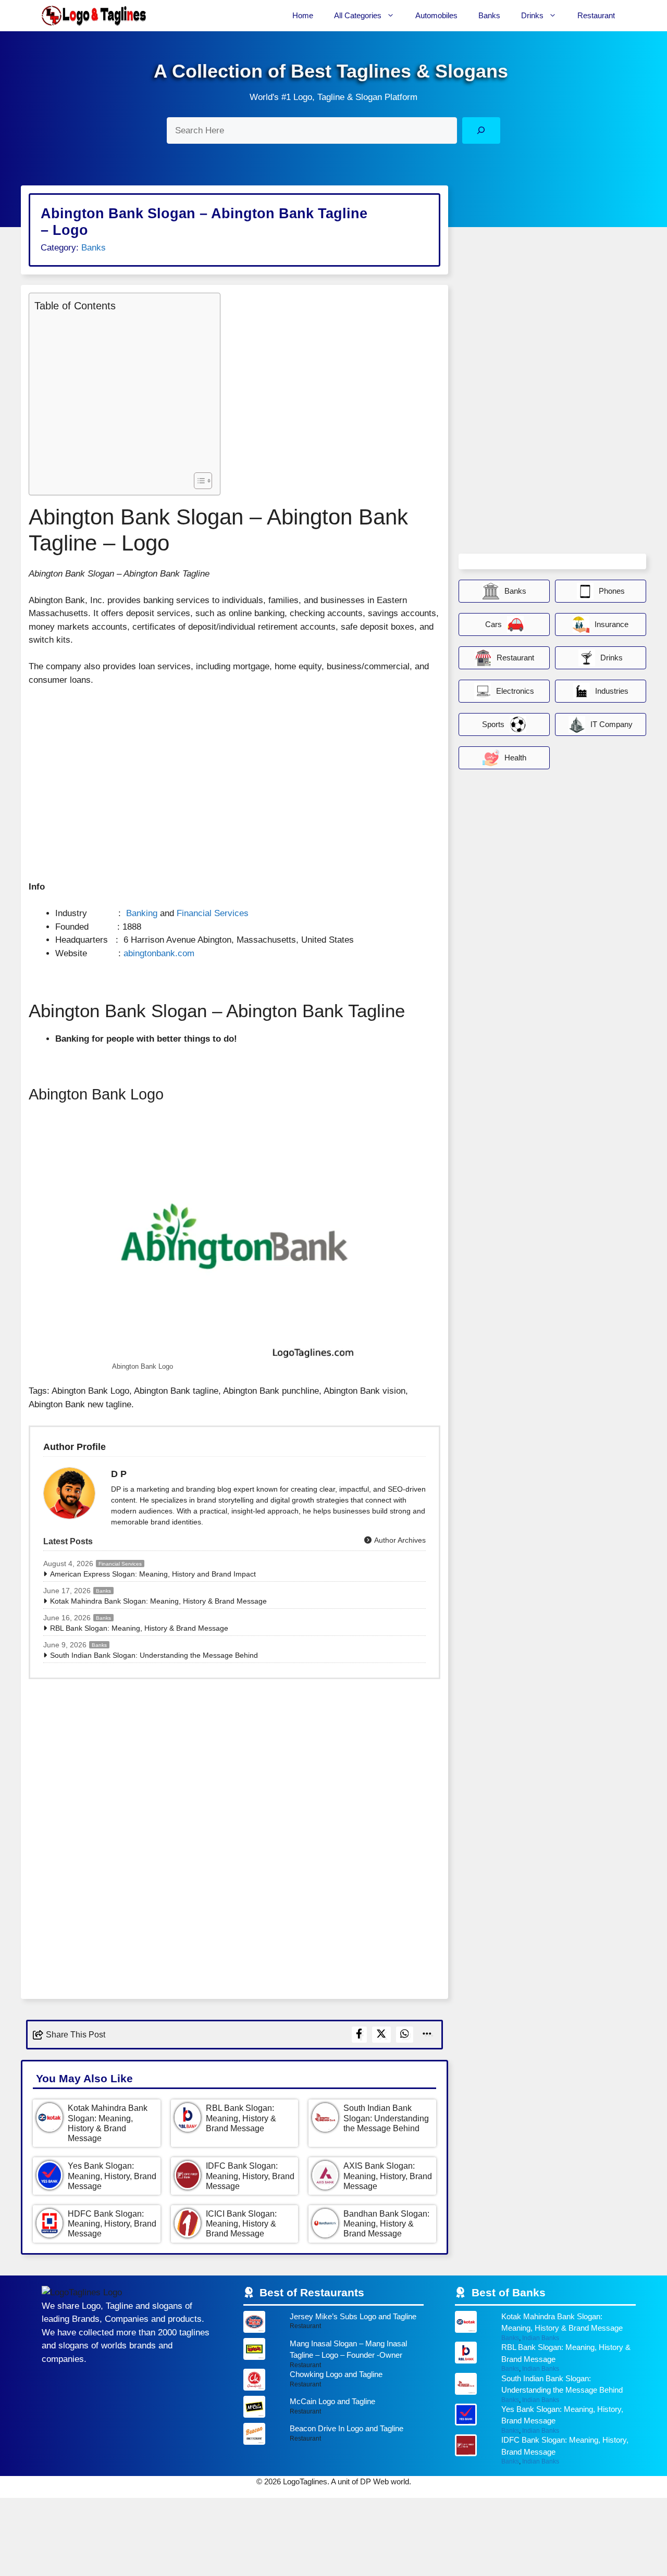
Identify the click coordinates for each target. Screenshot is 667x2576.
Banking (142, 913)
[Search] (481, 130)
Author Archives (399, 1540)
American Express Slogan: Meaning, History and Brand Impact (153, 1574)
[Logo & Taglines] (94, 16)
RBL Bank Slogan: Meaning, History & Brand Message (139, 1628)
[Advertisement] (122, 391)
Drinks (532, 15)
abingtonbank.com (159, 953)
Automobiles (436, 15)
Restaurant (596, 15)
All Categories (358, 15)
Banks (489, 15)
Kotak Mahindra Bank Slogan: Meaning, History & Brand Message (158, 1601)
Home (303, 15)
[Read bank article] (545, 2326)
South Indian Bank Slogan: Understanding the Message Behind (154, 1655)
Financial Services (213, 913)
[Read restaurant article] (334, 2324)
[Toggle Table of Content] (198, 481)
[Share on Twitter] (381, 2035)
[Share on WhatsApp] (405, 2035)
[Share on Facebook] (359, 2035)
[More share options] (427, 2035)
